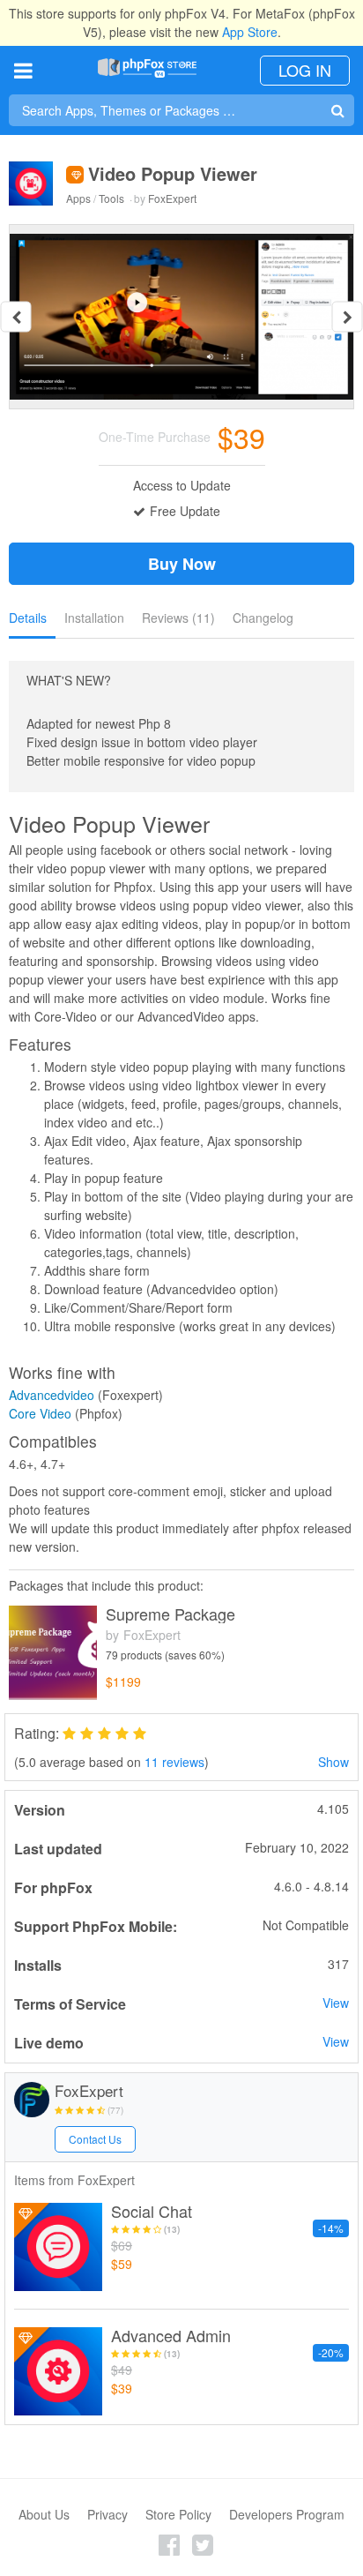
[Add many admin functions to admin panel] (58, 2371)
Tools (111, 198)
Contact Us (95, 2139)
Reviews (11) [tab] (178, 618)
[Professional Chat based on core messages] (58, 2247)
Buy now (182, 564)
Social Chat (152, 2212)
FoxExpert (172, 198)
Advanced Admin (171, 2336)
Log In (305, 70)
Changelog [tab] (263, 618)
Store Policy (178, 2514)
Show (333, 1762)
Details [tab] (28, 618)
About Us (44, 2514)
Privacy (107, 2514)
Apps (78, 198)
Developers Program (287, 2514)
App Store (250, 32)
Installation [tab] (94, 618)
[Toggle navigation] (23, 70)
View (336, 2003)
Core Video (40, 1413)
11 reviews (174, 1762)
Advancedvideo (52, 1395)
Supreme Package (170, 1614)
